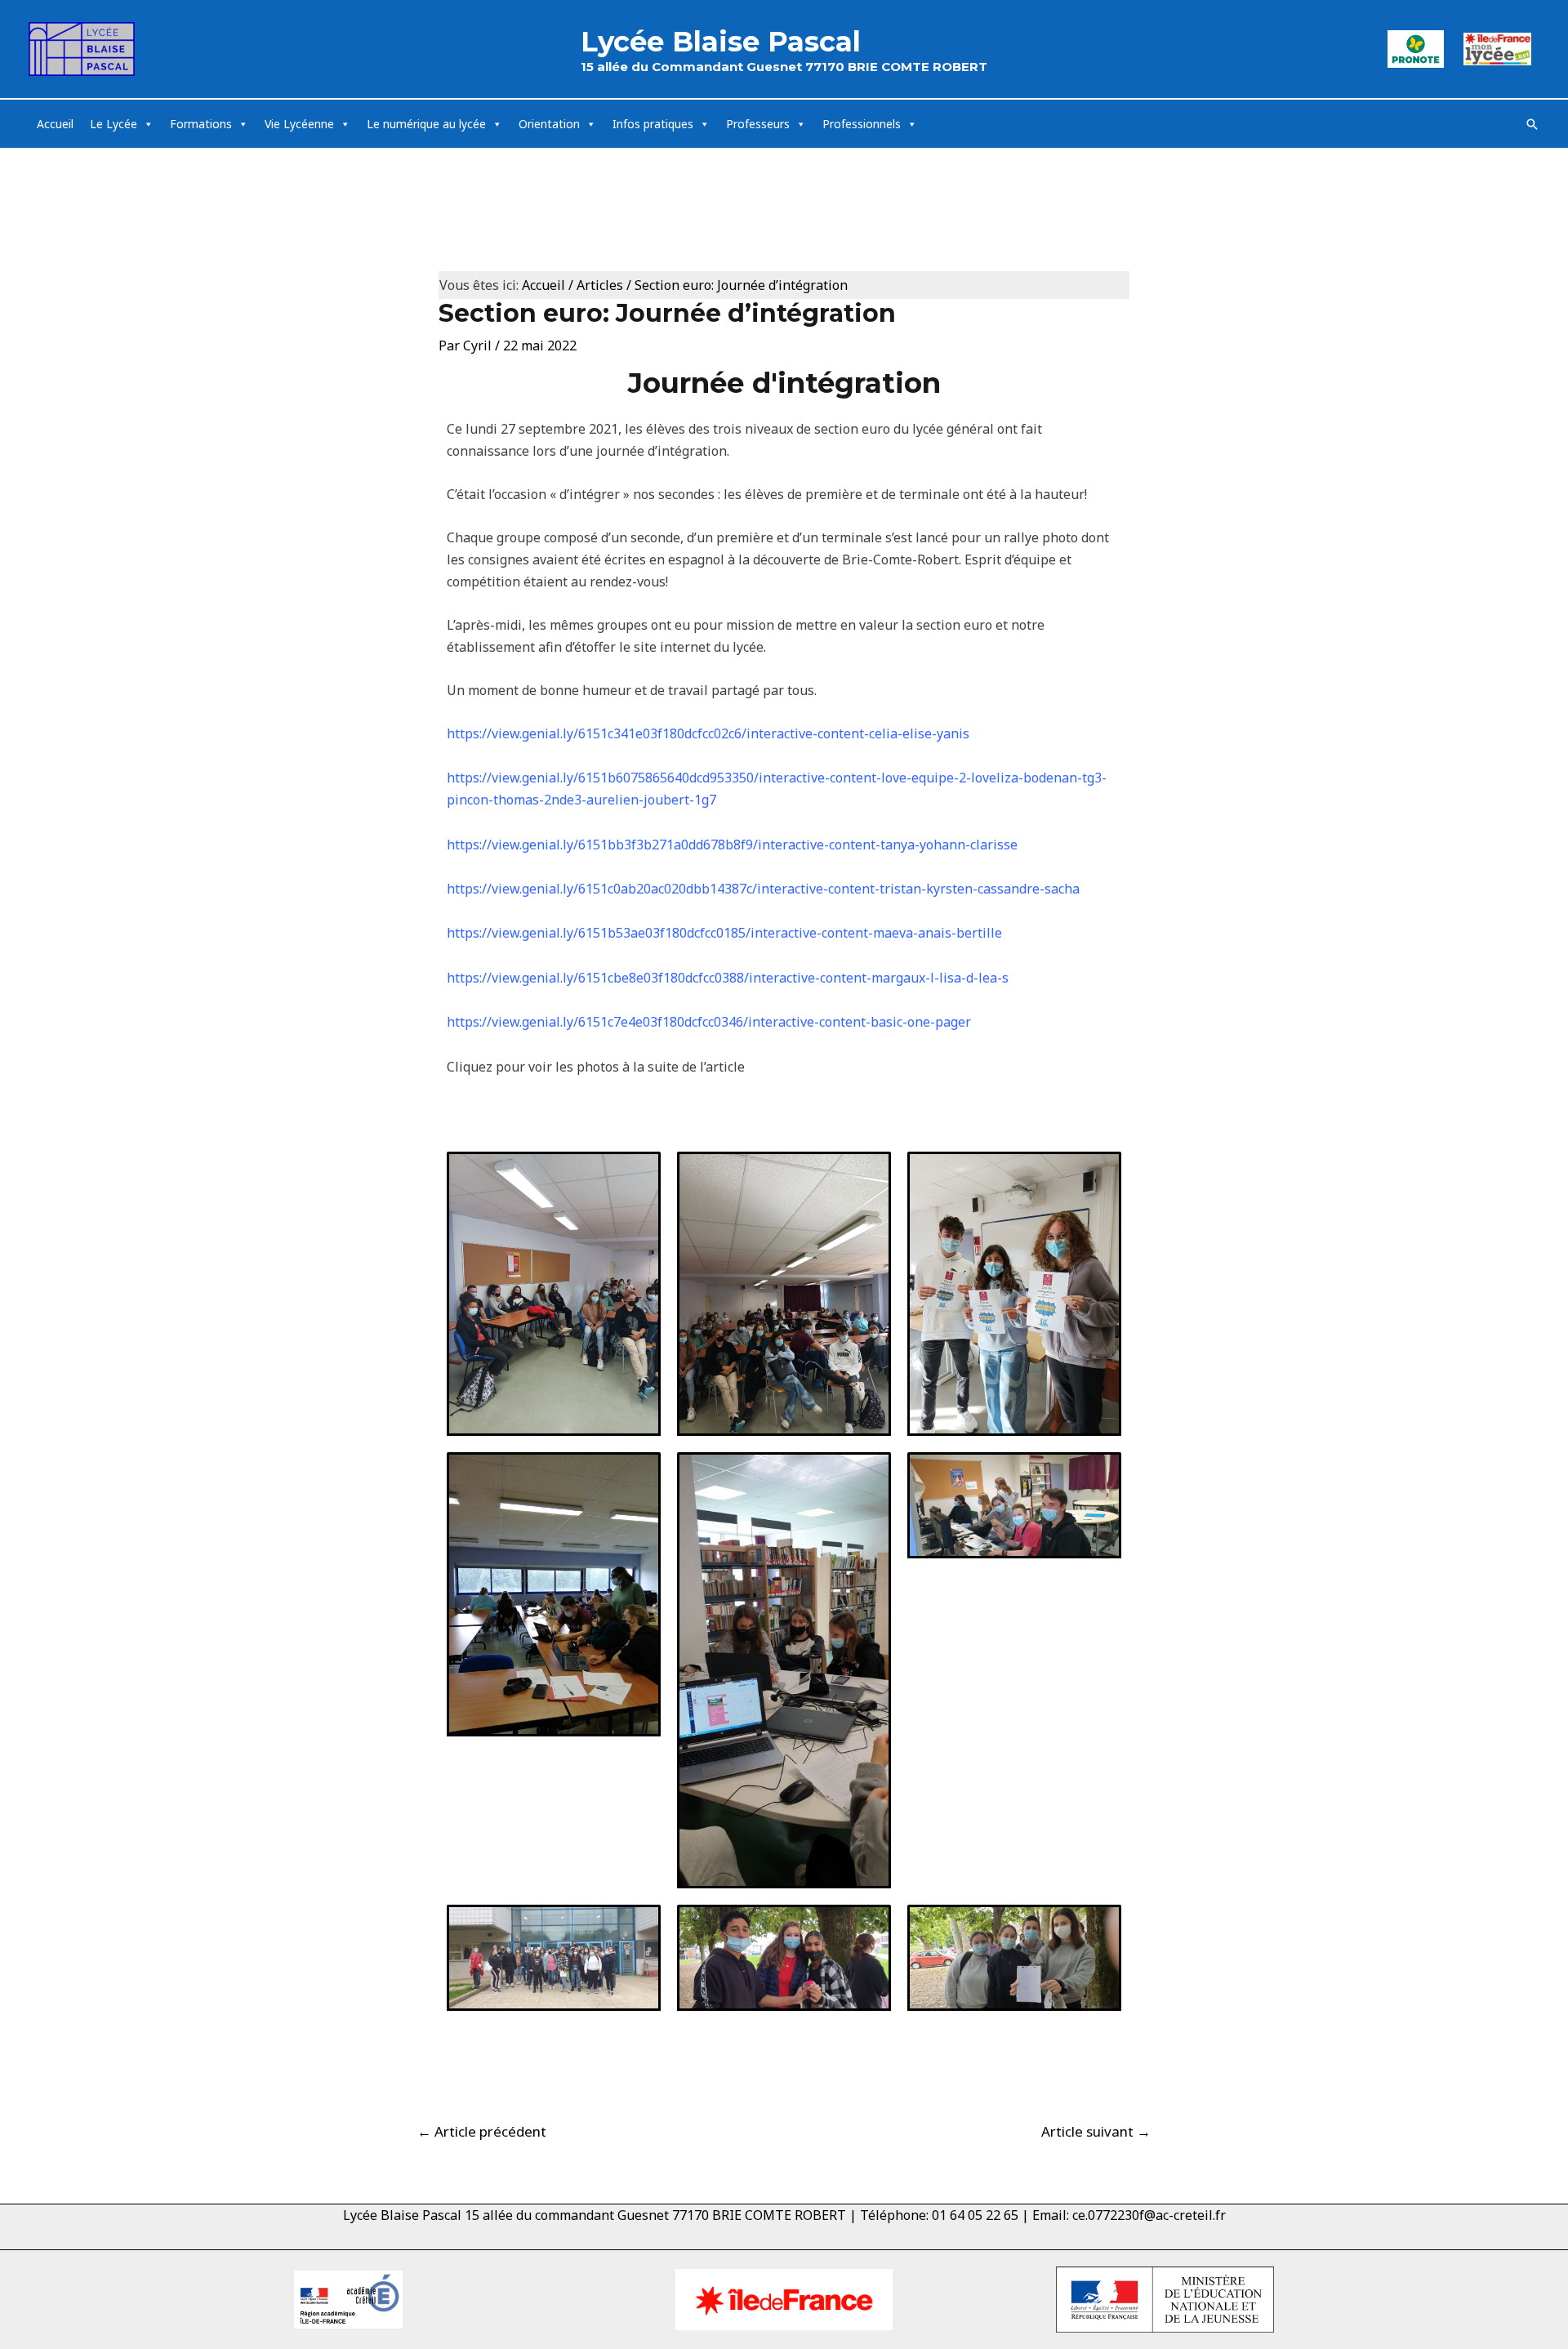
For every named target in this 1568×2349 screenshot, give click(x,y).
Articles (600, 285)
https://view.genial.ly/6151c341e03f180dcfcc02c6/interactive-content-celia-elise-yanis (708, 733)
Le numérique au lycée (426, 124)
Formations (201, 124)
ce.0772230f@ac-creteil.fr (1149, 2215)
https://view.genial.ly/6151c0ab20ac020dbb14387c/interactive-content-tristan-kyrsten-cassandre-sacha (763, 889)
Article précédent (482, 2131)
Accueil (55, 124)
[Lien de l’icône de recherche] (1532, 124)
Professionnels (862, 124)
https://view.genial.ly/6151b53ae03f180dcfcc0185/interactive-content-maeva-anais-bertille (724, 933)
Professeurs (758, 124)
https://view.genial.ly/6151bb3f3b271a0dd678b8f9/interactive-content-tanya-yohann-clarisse (732, 845)
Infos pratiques (653, 124)
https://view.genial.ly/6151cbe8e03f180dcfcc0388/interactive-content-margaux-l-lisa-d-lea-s (728, 978)
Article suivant (1096, 2131)
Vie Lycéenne (299, 124)
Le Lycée (114, 124)
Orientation (549, 124)
